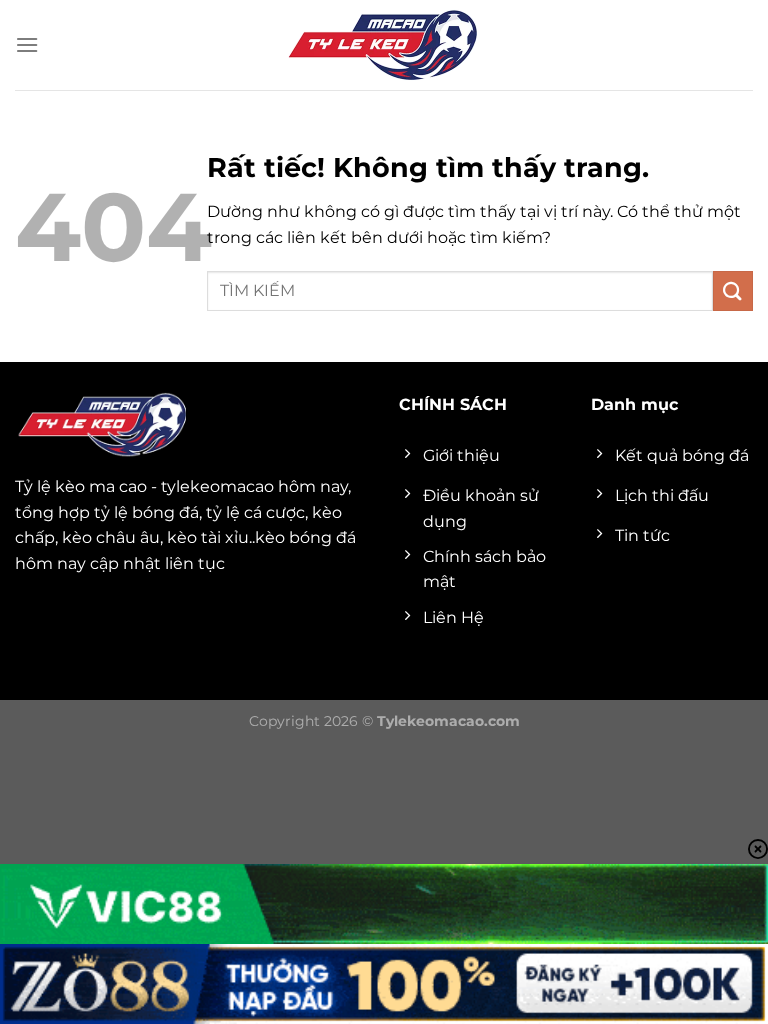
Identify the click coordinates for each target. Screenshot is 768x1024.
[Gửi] (733, 290)
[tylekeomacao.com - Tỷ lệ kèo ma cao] (384, 45)
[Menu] (27, 44)
